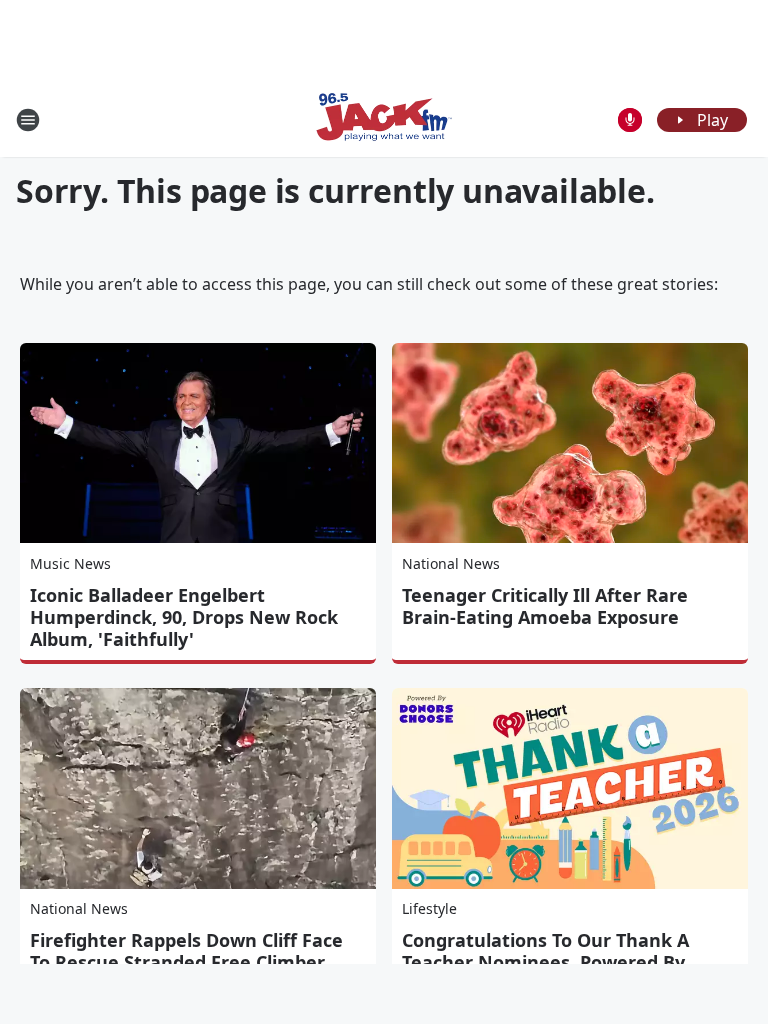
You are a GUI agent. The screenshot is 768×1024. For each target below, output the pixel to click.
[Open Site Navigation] (28, 120)
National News (451, 563)
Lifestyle (429, 908)
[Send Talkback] (630, 120)
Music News (70, 563)
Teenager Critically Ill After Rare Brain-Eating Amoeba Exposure (545, 606)
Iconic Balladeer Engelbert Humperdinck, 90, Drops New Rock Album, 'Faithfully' (184, 617)
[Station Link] (384, 119)
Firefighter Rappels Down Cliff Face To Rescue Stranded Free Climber (186, 951)
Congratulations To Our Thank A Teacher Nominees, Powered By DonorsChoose (545, 962)
